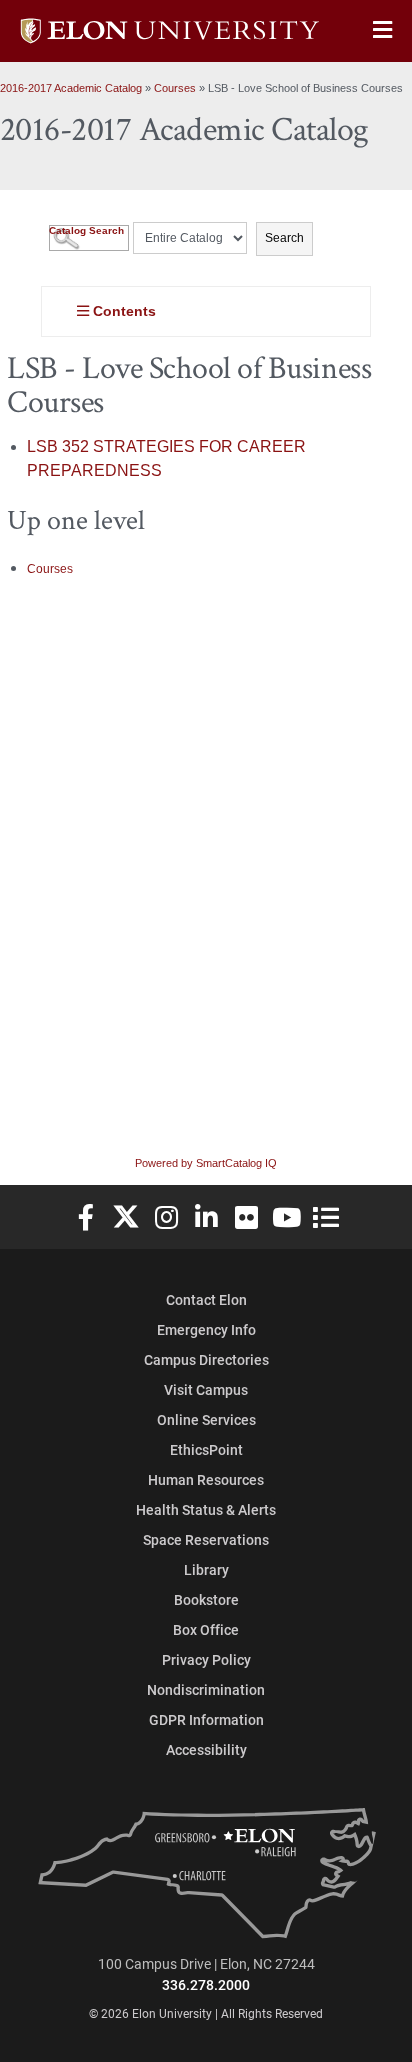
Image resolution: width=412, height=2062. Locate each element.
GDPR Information (206, 1719)
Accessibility (206, 1749)
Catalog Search (86, 230)
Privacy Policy (206, 1659)
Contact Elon (206, 1299)
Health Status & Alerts (206, 1509)
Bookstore (206, 1599)
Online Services (206, 1419)
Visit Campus (206, 1389)
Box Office (206, 1629)
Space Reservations (206, 1539)
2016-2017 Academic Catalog (71, 88)
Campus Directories (206, 1359)
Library (206, 1569)
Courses (175, 88)
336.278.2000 (206, 1984)
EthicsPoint (206, 1449)
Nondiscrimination (206, 1689)
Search (284, 238)
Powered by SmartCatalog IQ (206, 1163)
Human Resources (206, 1479)
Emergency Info (206, 1329)
